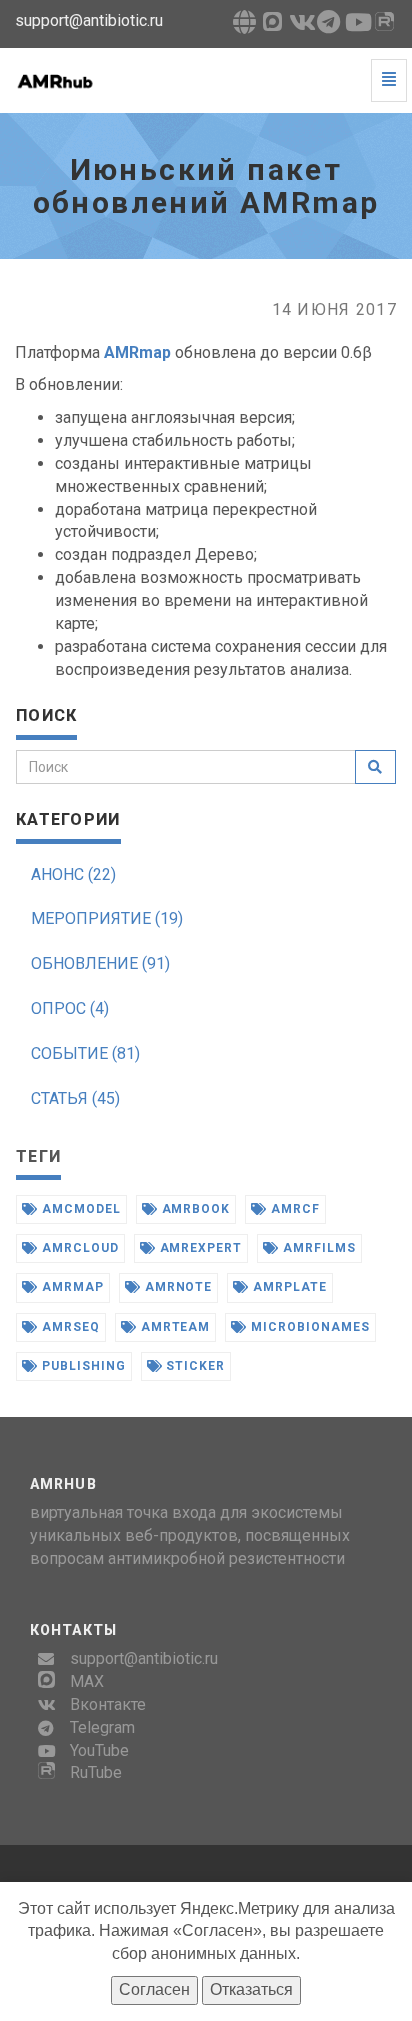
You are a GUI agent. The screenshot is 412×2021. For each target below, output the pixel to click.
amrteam (174, 1327)
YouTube (99, 1750)
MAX (87, 1681)
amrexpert (199, 1248)
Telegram (102, 1727)
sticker (194, 1366)
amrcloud (78, 1248)
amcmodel (79, 1209)
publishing (82, 1366)
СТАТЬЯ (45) (75, 1098)
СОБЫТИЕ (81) (85, 1053)
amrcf (293, 1209)
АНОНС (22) (73, 874)
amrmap (71, 1287)
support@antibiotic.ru (144, 1658)
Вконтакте (108, 1704)
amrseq (69, 1327)
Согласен (154, 1989)
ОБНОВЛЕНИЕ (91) (100, 963)
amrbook (194, 1209)
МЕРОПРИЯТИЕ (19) (107, 918)
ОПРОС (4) (70, 1008)
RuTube (96, 1772)
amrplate (288, 1287)
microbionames (308, 1327)
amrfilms (317, 1248)
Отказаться (251, 1989)
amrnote (177, 1287)
